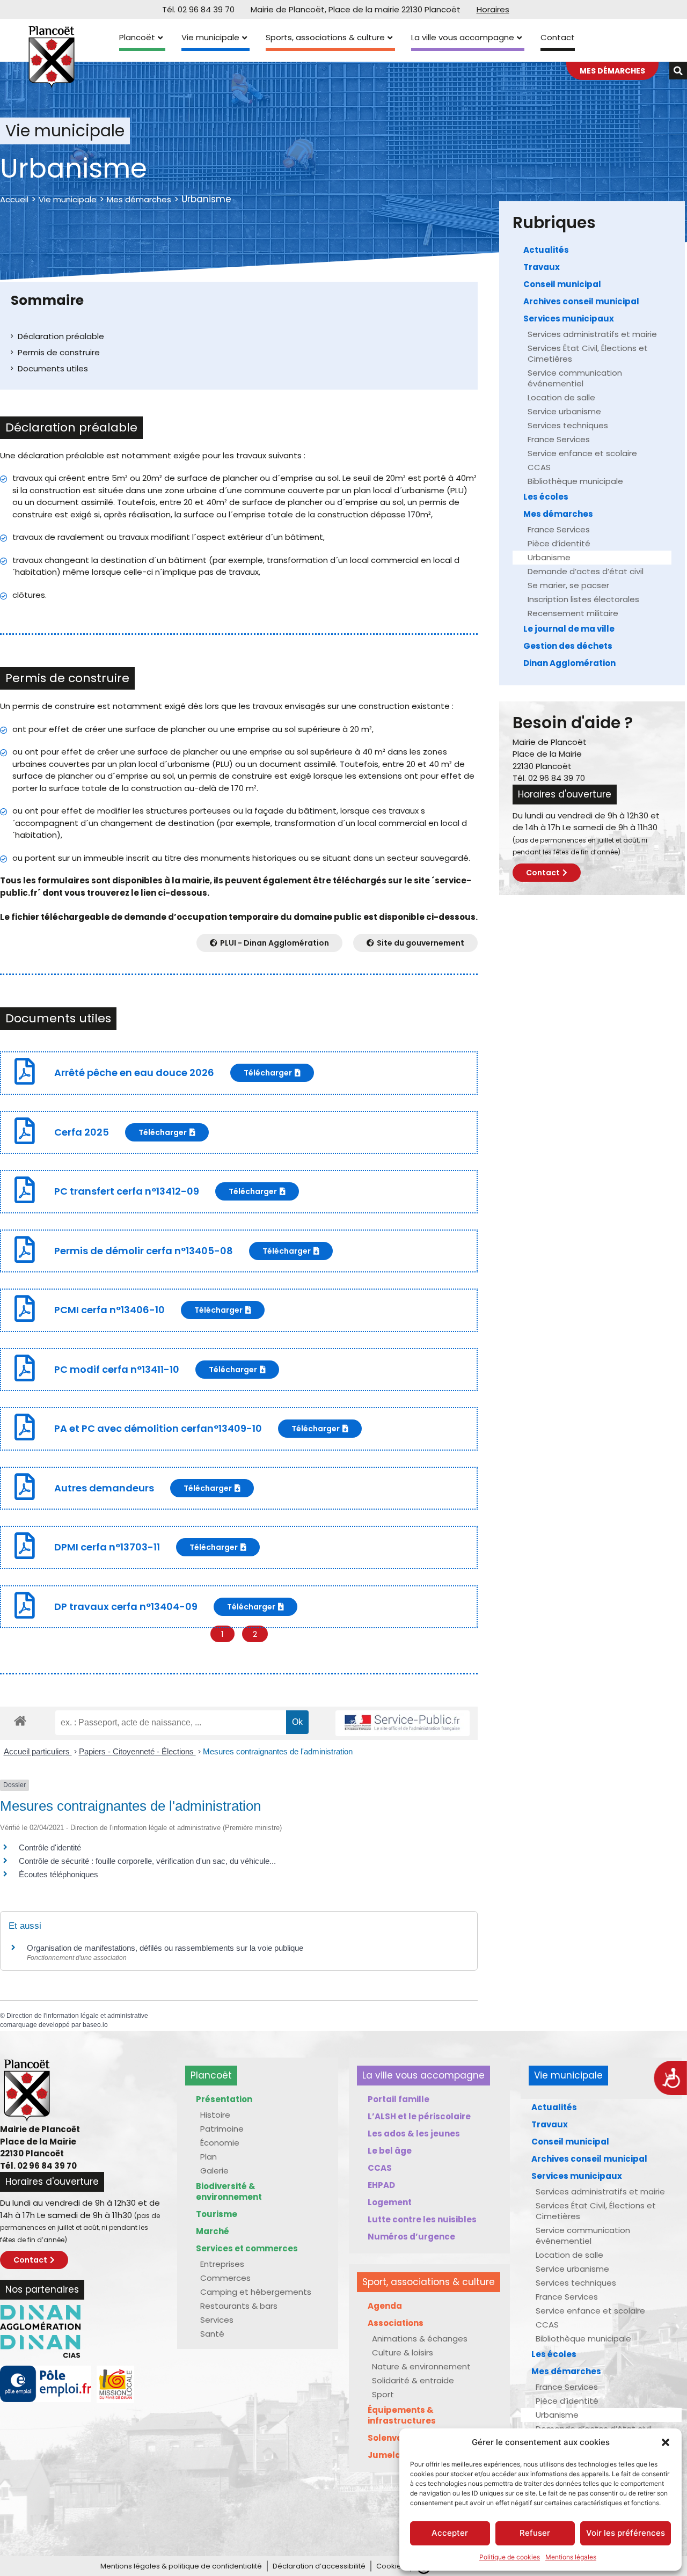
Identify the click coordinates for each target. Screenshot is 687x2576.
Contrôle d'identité (50, 1847)
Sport (383, 2394)
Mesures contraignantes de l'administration (278, 1751)
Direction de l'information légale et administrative (77, 2016)
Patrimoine (222, 2129)
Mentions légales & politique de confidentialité (181, 2566)
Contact (558, 37)
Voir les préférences (626, 2533)
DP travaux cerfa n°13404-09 (126, 1607)
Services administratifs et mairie (592, 334)
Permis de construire (59, 352)
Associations (396, 2323)
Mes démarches (139, 199)
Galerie (214, 2171)
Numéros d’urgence (411, 2237)
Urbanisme (549, 557)
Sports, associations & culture (325, 37)
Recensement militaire (573, 613)
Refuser (535, 2533)
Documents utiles (53, 368)
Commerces (225, 2278)
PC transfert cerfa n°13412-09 (127, 1191)
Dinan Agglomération (569, 663)
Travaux (542, 267)
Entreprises (222, 2264)
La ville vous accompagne (463, 37)
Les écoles (546, 497)
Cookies (391, 2566)
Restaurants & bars (239, 2306)
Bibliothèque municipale (575, 481)
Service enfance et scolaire (582, 453)
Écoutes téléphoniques (59, 1874)
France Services (559, 439)
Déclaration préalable (61, 336)
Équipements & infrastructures (402, 2415)
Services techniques (568, 425)
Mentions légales (571, 2557)
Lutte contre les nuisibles (422, 2219)
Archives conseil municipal (581, 301)
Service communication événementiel (575, 378)
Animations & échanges (420, 2339)
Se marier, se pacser (568, 585)
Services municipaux (569, 319)
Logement (390, 2202)
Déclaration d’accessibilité (319, 2566)
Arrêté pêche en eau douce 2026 (134, 1073)
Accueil (14, 199)
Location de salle (561, 397)
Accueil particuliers (38, 1751)
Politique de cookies (510, 2557)
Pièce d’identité (559, 543)
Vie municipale (210, 37)
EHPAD (381, 2185)
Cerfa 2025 (82, 1132)
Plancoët (137, 37)
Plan (209, 2157)
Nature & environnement (421, 2366)
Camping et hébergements (256, 2292)
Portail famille (399, 2099)
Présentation (224, 2099)
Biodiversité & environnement (229, 2191)
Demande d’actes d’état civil (586, 571)
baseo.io (95, 2025)
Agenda (385, 2306)
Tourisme (217, 2214)
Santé (212, 2334)
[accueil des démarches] (20, 1720)
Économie (220, 2143)
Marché (213, 2231)
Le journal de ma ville (569, 629)
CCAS (539, 467)
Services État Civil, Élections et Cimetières (588, 353)
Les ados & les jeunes (414, 2134)
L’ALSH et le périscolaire (419, 2116)
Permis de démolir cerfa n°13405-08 (144, 1251)
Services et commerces (247, 2248)
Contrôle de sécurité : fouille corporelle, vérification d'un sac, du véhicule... (147, 1861)
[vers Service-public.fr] (403, 1724)
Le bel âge (390, 2151)
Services (217, 2320)
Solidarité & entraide (413, 2380)
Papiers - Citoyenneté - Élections (137, 1751)
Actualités (546, 250)
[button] (666, 2442)
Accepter (450, 2533)
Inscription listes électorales (583, 599)
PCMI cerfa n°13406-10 (109, 1310)
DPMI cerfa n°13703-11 (107, 1547)
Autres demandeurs (104, 1488)
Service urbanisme (564, 411)
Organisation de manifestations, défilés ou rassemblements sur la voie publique (165, 1948)
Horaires (493, 9)
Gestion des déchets (568, 646)
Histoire (215, 2115)
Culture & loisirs (403, 2352)
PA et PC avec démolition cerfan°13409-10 (158, 1428)
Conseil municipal (562, 284)
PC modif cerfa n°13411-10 (117, 1369)
